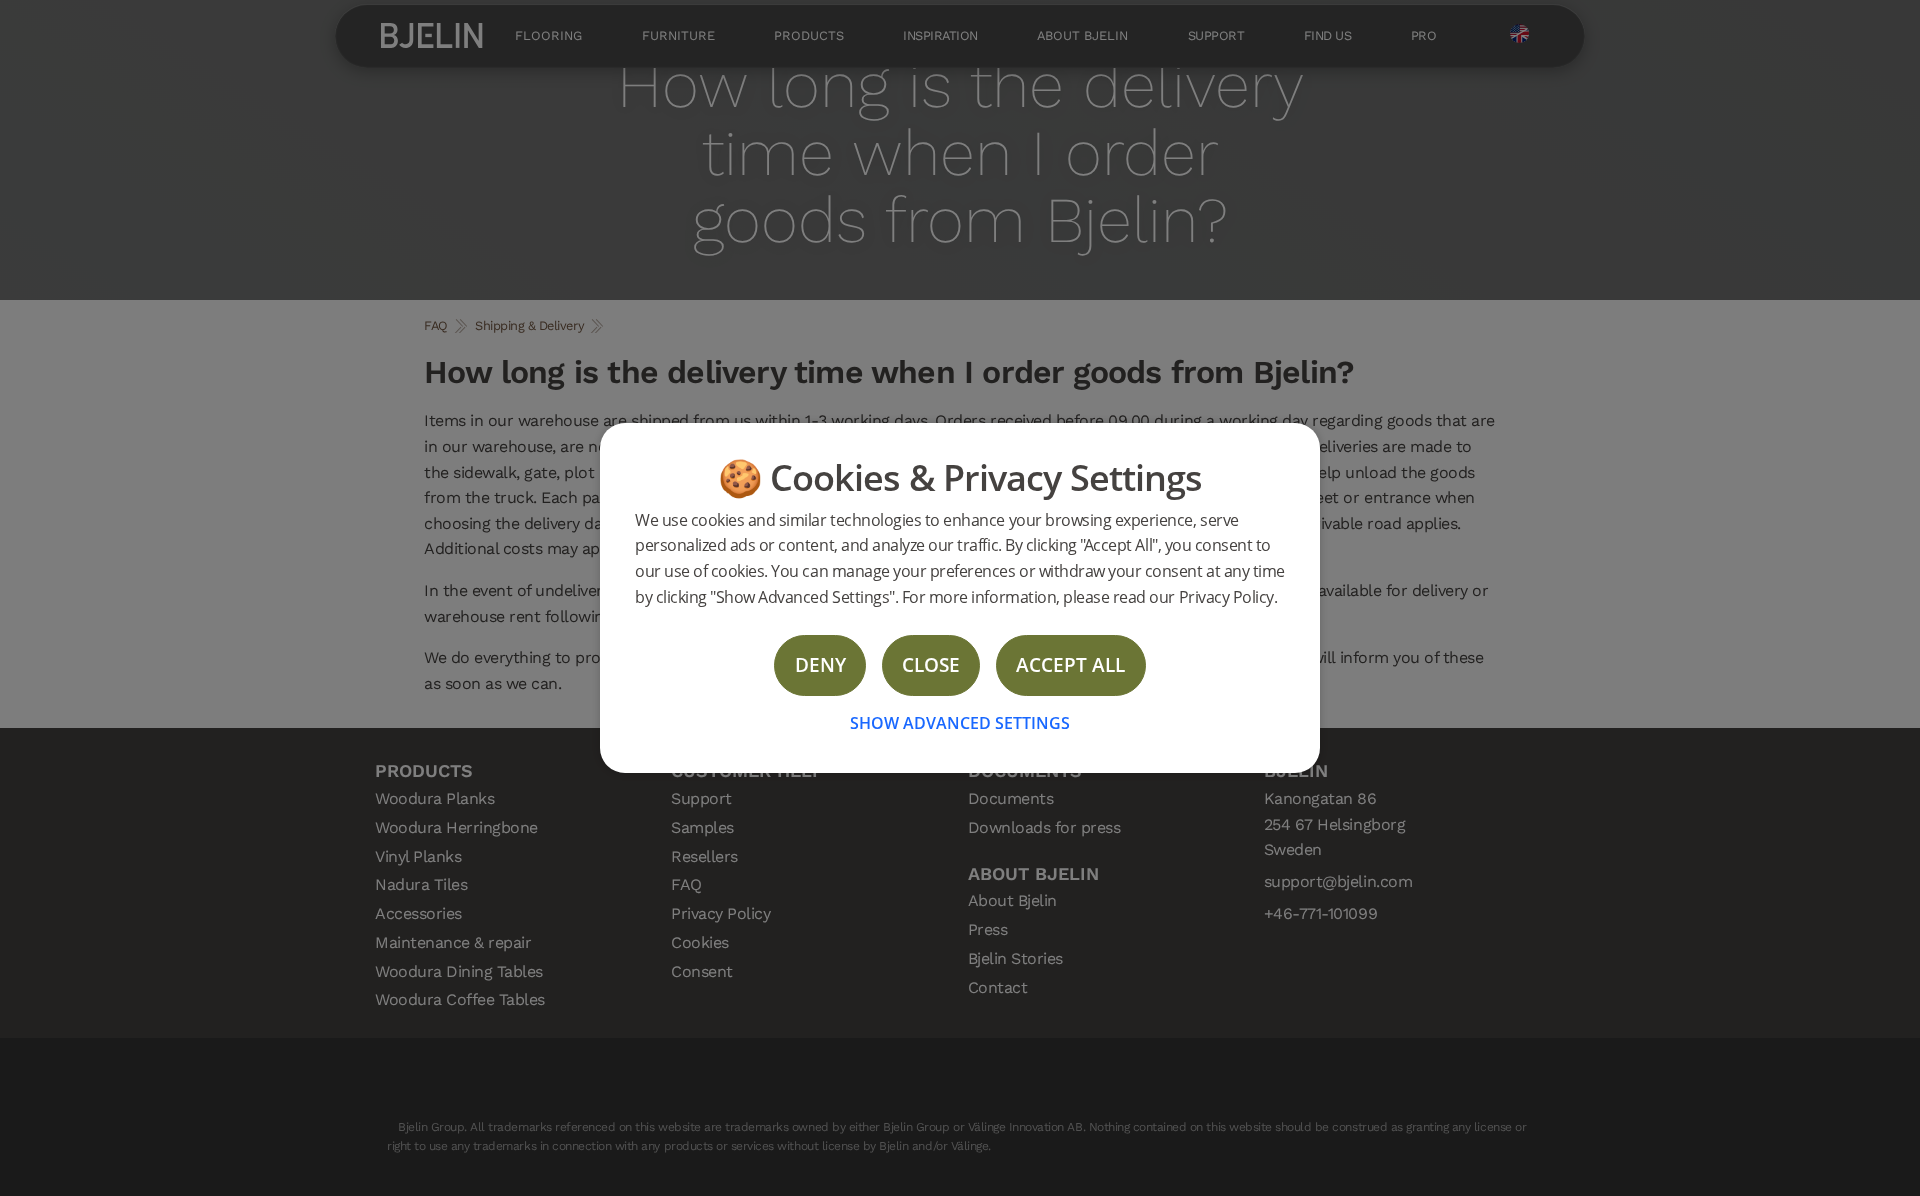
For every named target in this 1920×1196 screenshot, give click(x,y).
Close (931, 664)
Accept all (1070, 664)
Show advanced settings (960, 723)
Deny (820, 664)
